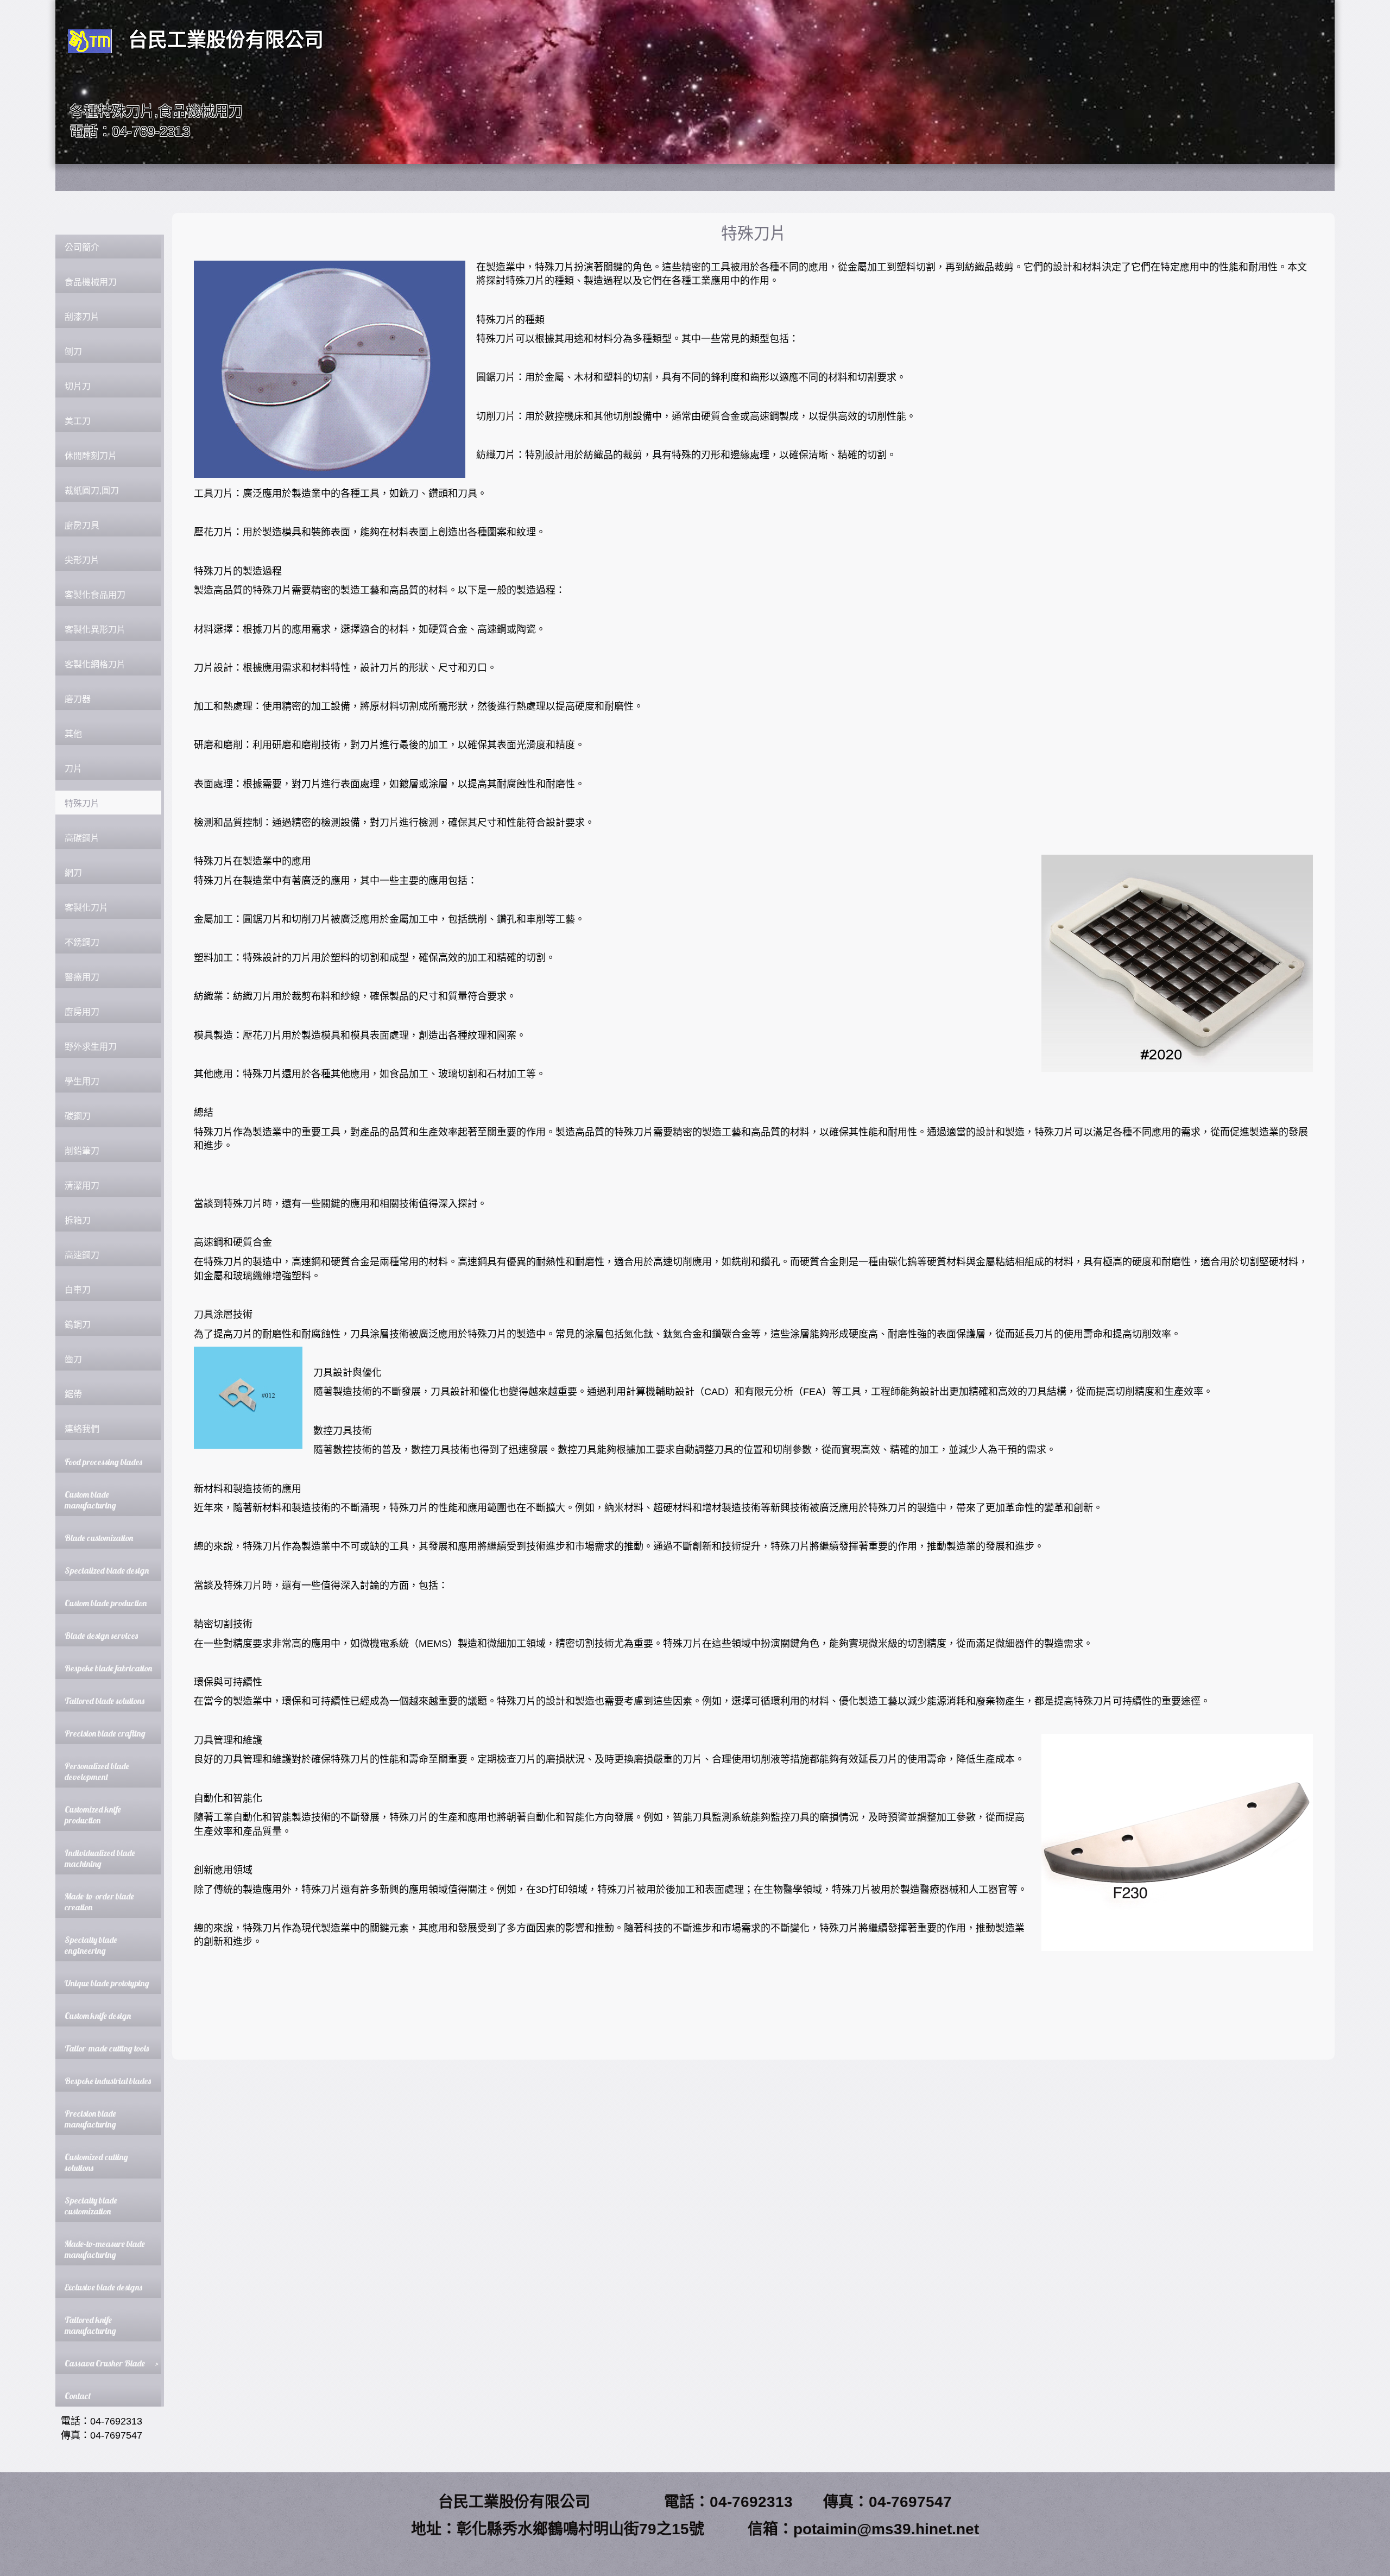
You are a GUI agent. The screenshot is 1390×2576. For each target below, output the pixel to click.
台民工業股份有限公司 (226, 40)
